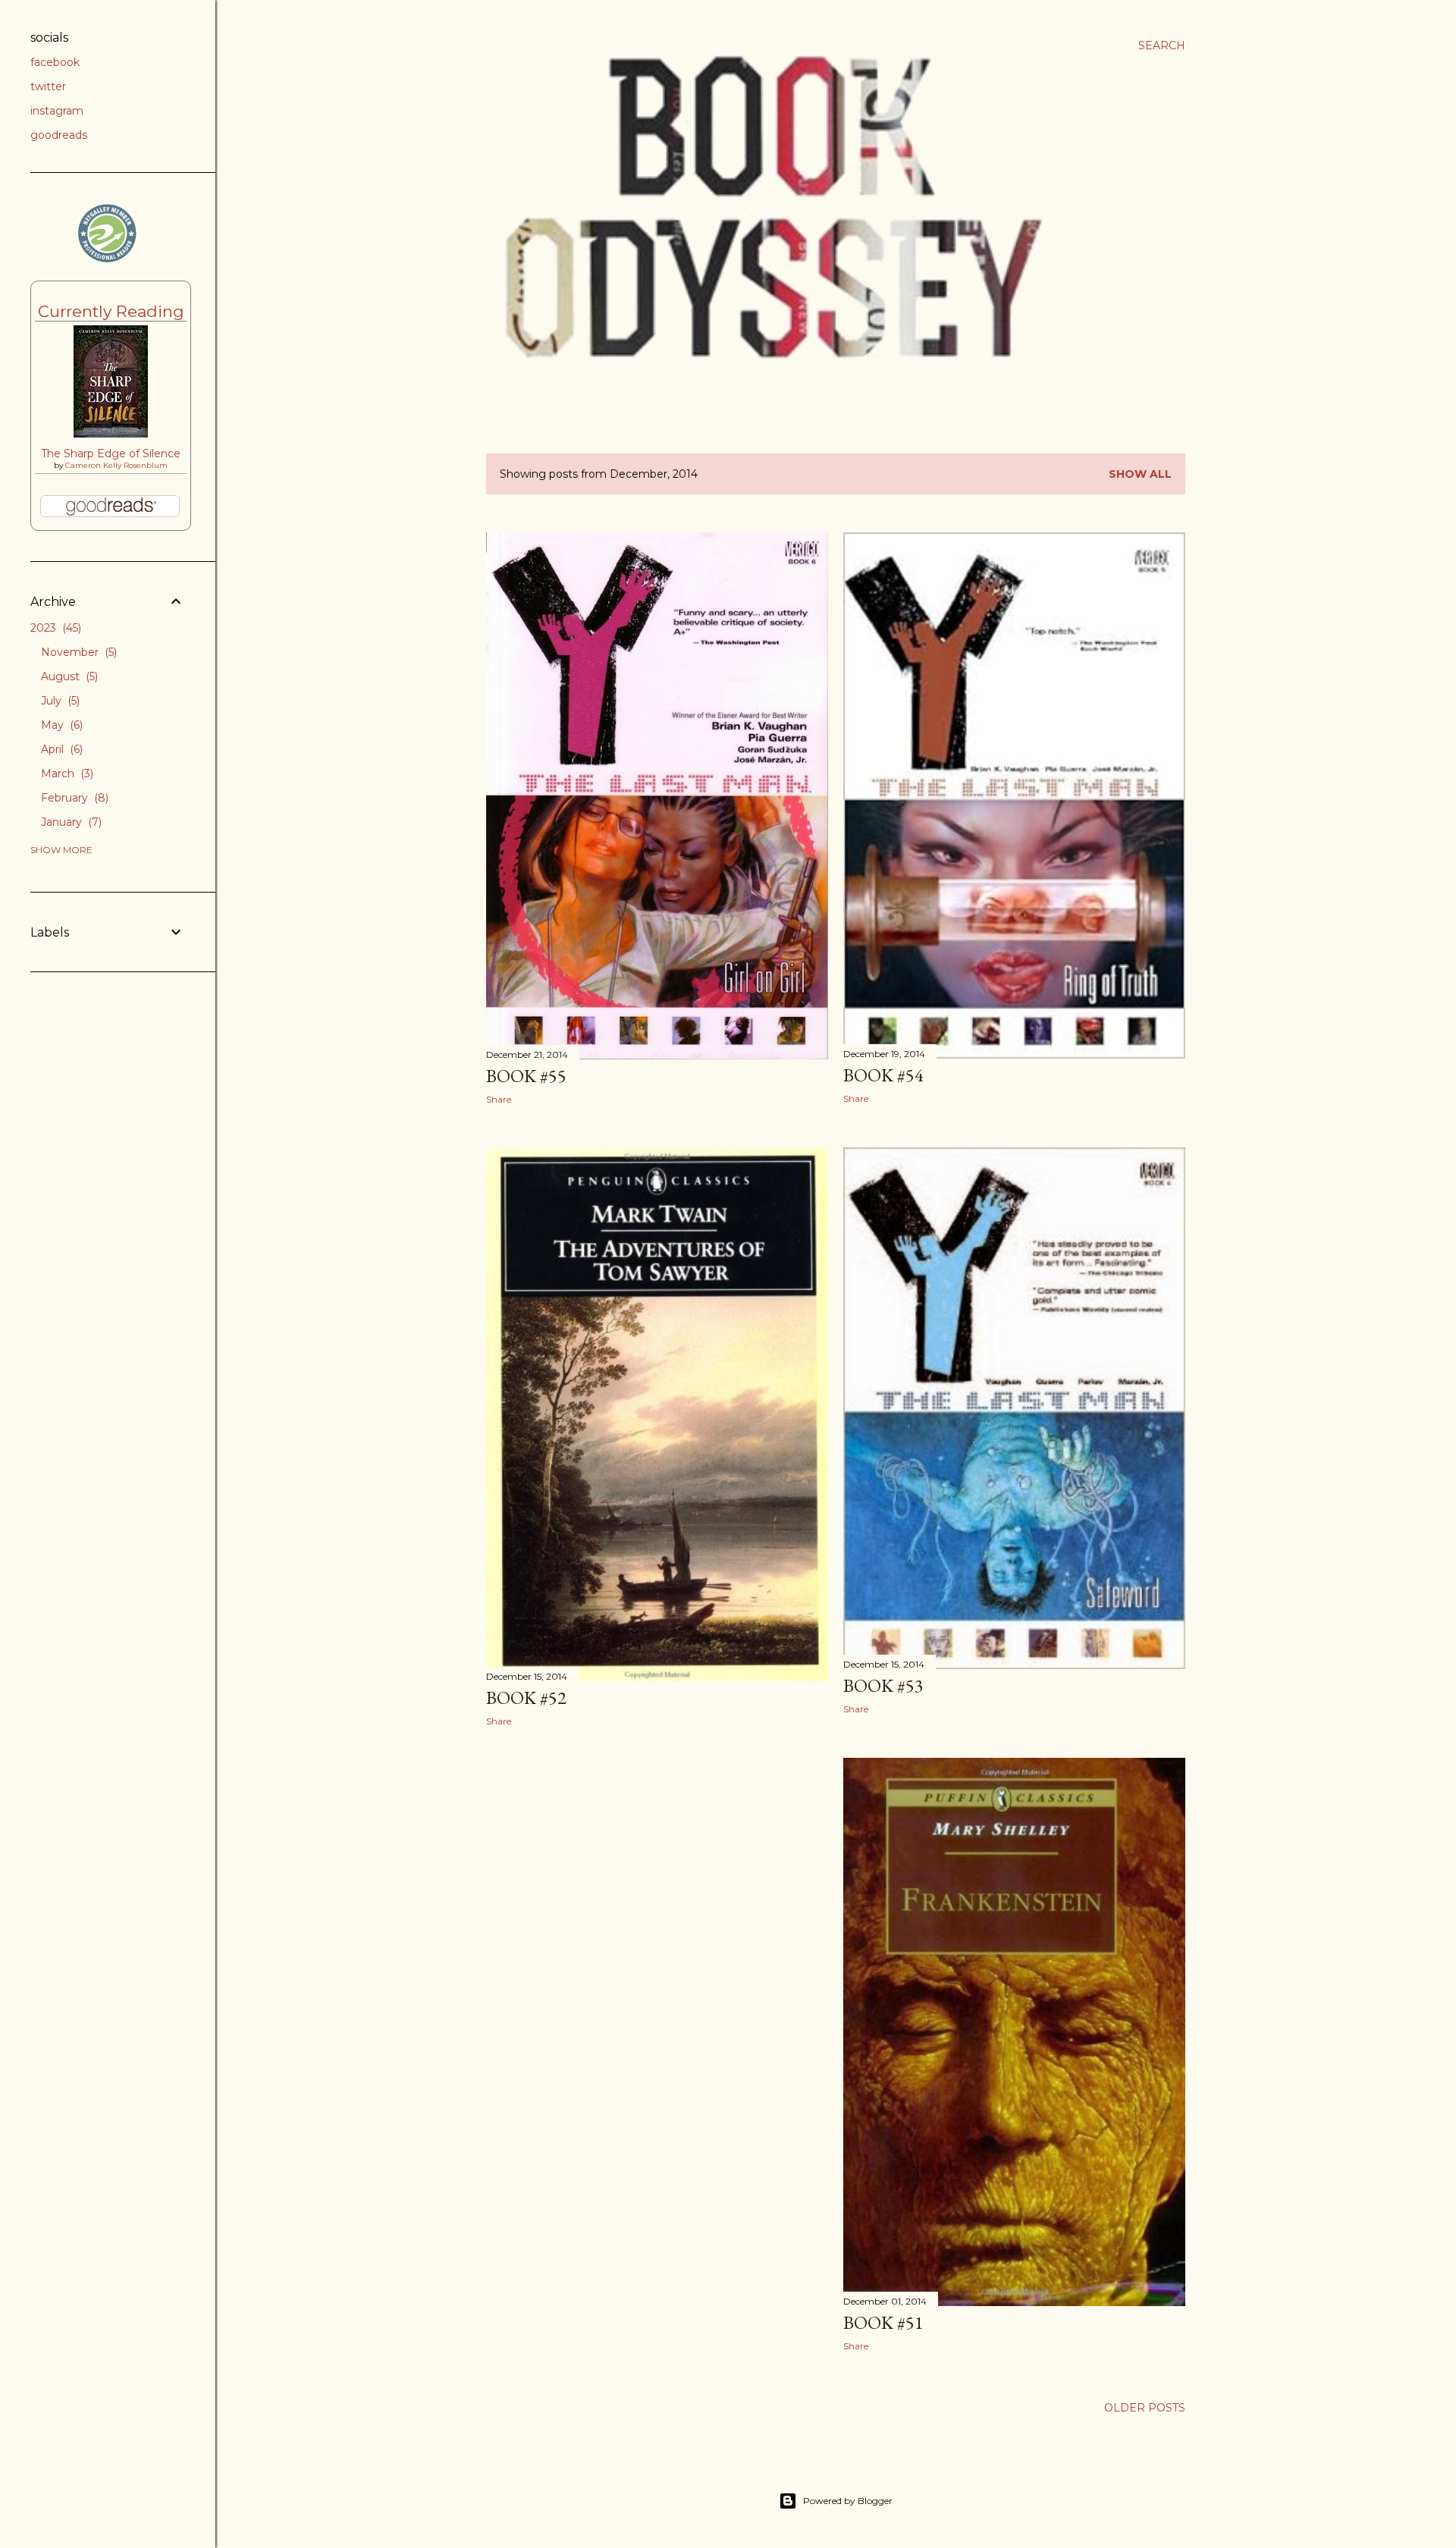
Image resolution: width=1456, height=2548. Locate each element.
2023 (54, 628)
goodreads (59, 135)
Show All (1140, 474)
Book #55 (526, 1076)
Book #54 (883, 1075)
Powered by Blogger (848, 2501)
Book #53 (883, 1685)
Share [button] (499, 1099)
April (60, 749)
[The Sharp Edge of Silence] (111, 434)
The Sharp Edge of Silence (111, 453)
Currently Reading (111, 311)
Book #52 (526, 1698)
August (68, 676)
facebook (55, 62)
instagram (57, 111)
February (73, 798)
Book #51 (883, 2322)
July (59, 701)
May (60, 725)
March (66, 773)
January (70, 822)
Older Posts (1145, 2408)
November (77, 652)
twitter (48, 86)
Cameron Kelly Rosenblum (116, 465)
